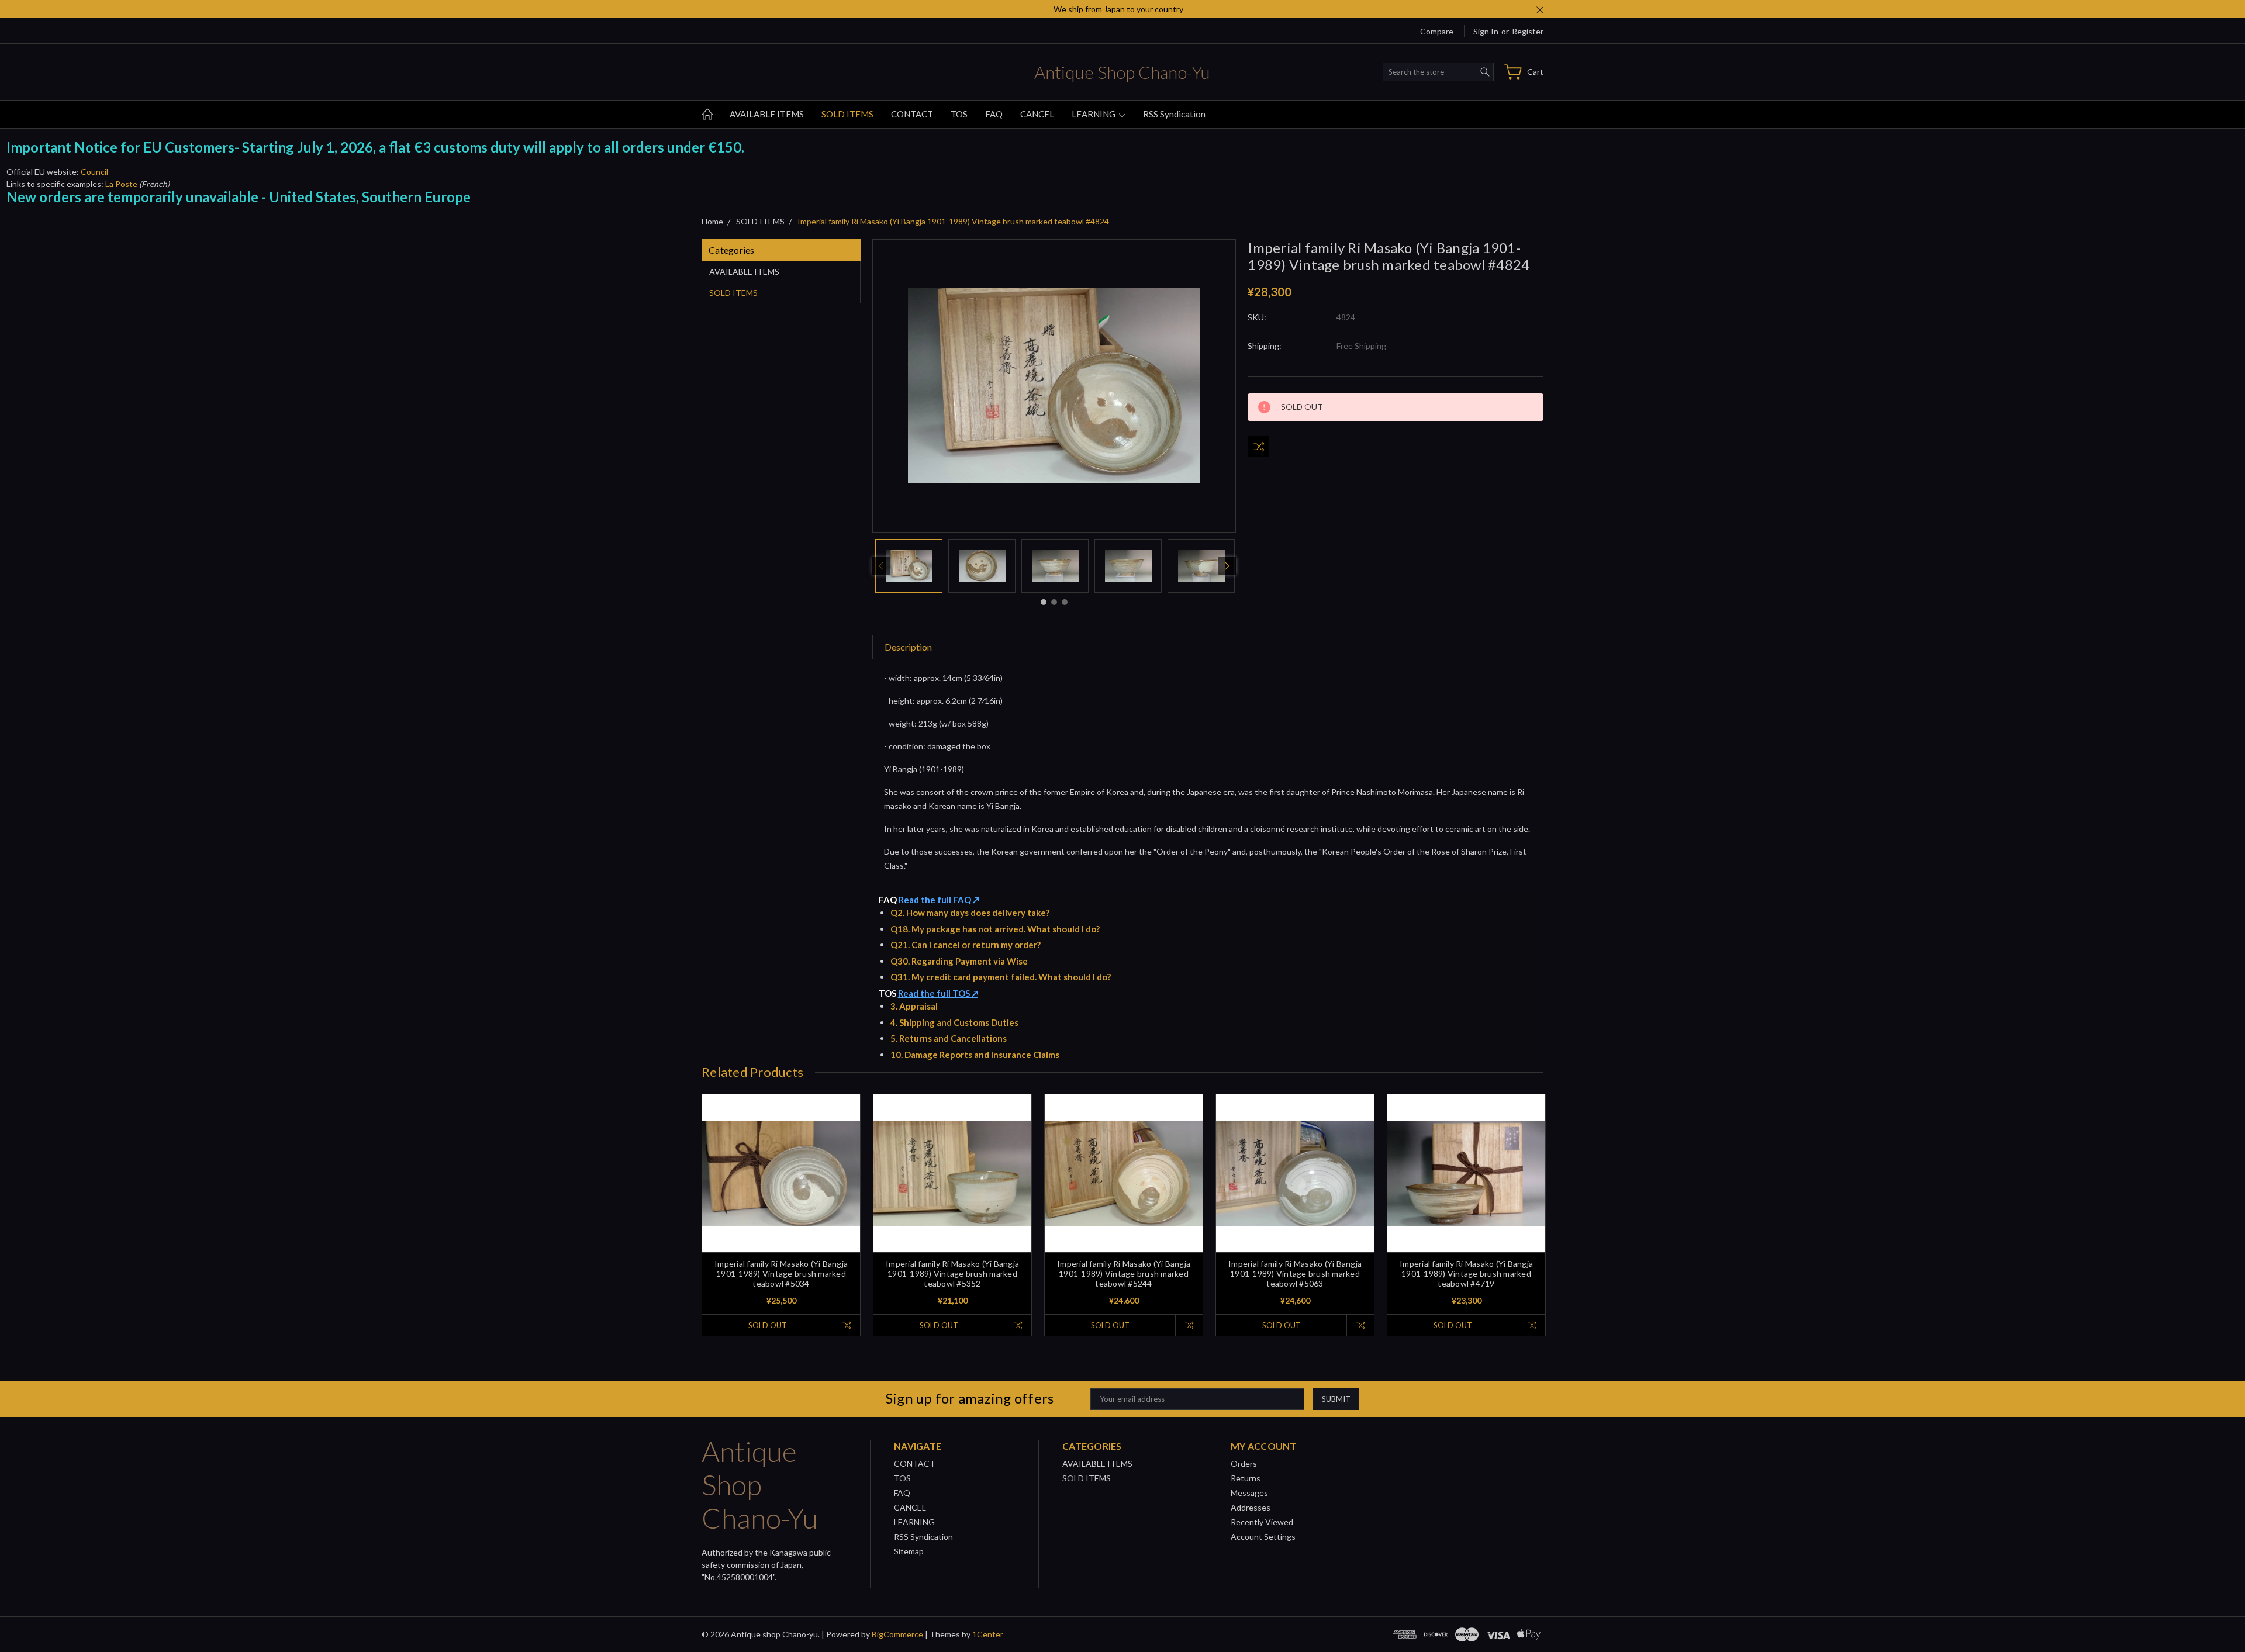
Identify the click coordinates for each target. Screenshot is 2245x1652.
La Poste (121, 184)
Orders (1244, 1463)
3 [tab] (1065, 602)
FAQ (994, 114)
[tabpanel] (909, 566)
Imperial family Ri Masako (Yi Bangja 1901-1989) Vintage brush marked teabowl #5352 (952, 1273)
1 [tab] (1044, 602)
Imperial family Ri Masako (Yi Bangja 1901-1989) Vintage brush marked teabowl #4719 (1466, 1273)
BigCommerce (897, 1634)
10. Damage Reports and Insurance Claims (975, 1055)
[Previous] (881, 566)
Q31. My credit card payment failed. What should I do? (1001, 977)
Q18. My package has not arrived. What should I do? (995, 929)
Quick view (781, 1205)
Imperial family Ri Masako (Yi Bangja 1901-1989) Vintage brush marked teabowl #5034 (781, 1273)
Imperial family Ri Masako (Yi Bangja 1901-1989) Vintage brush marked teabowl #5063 (1295, 1273)
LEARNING (1094, 114)
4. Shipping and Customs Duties (954, 1022)
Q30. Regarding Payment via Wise (959, 961)
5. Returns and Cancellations (949, 1038)
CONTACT (912, 114)
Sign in (1486, 31)
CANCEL (1037, 114)
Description (908, 647)
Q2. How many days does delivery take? (970, 913)
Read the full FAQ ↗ (939, 900)
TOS (959, 114)
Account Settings (1263, 1537)
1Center (988, 1634)
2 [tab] (1054, 602)
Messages (1249, 1493)
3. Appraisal (914, 1006)
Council (94, 172)
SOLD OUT (768, 1325)
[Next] (1227, 566)
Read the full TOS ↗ (938, 993)
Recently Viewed (1262, 1522)
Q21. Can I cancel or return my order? (966, 945)
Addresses (1251, 1507)
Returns (1246, 1478)
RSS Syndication (1174, 114)
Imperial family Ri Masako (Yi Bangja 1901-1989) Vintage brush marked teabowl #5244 (1124, 1273)
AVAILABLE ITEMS (767, 114)
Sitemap (909, 1551)
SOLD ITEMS (847, 114)
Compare (1437, 31)
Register (1528, 31)
